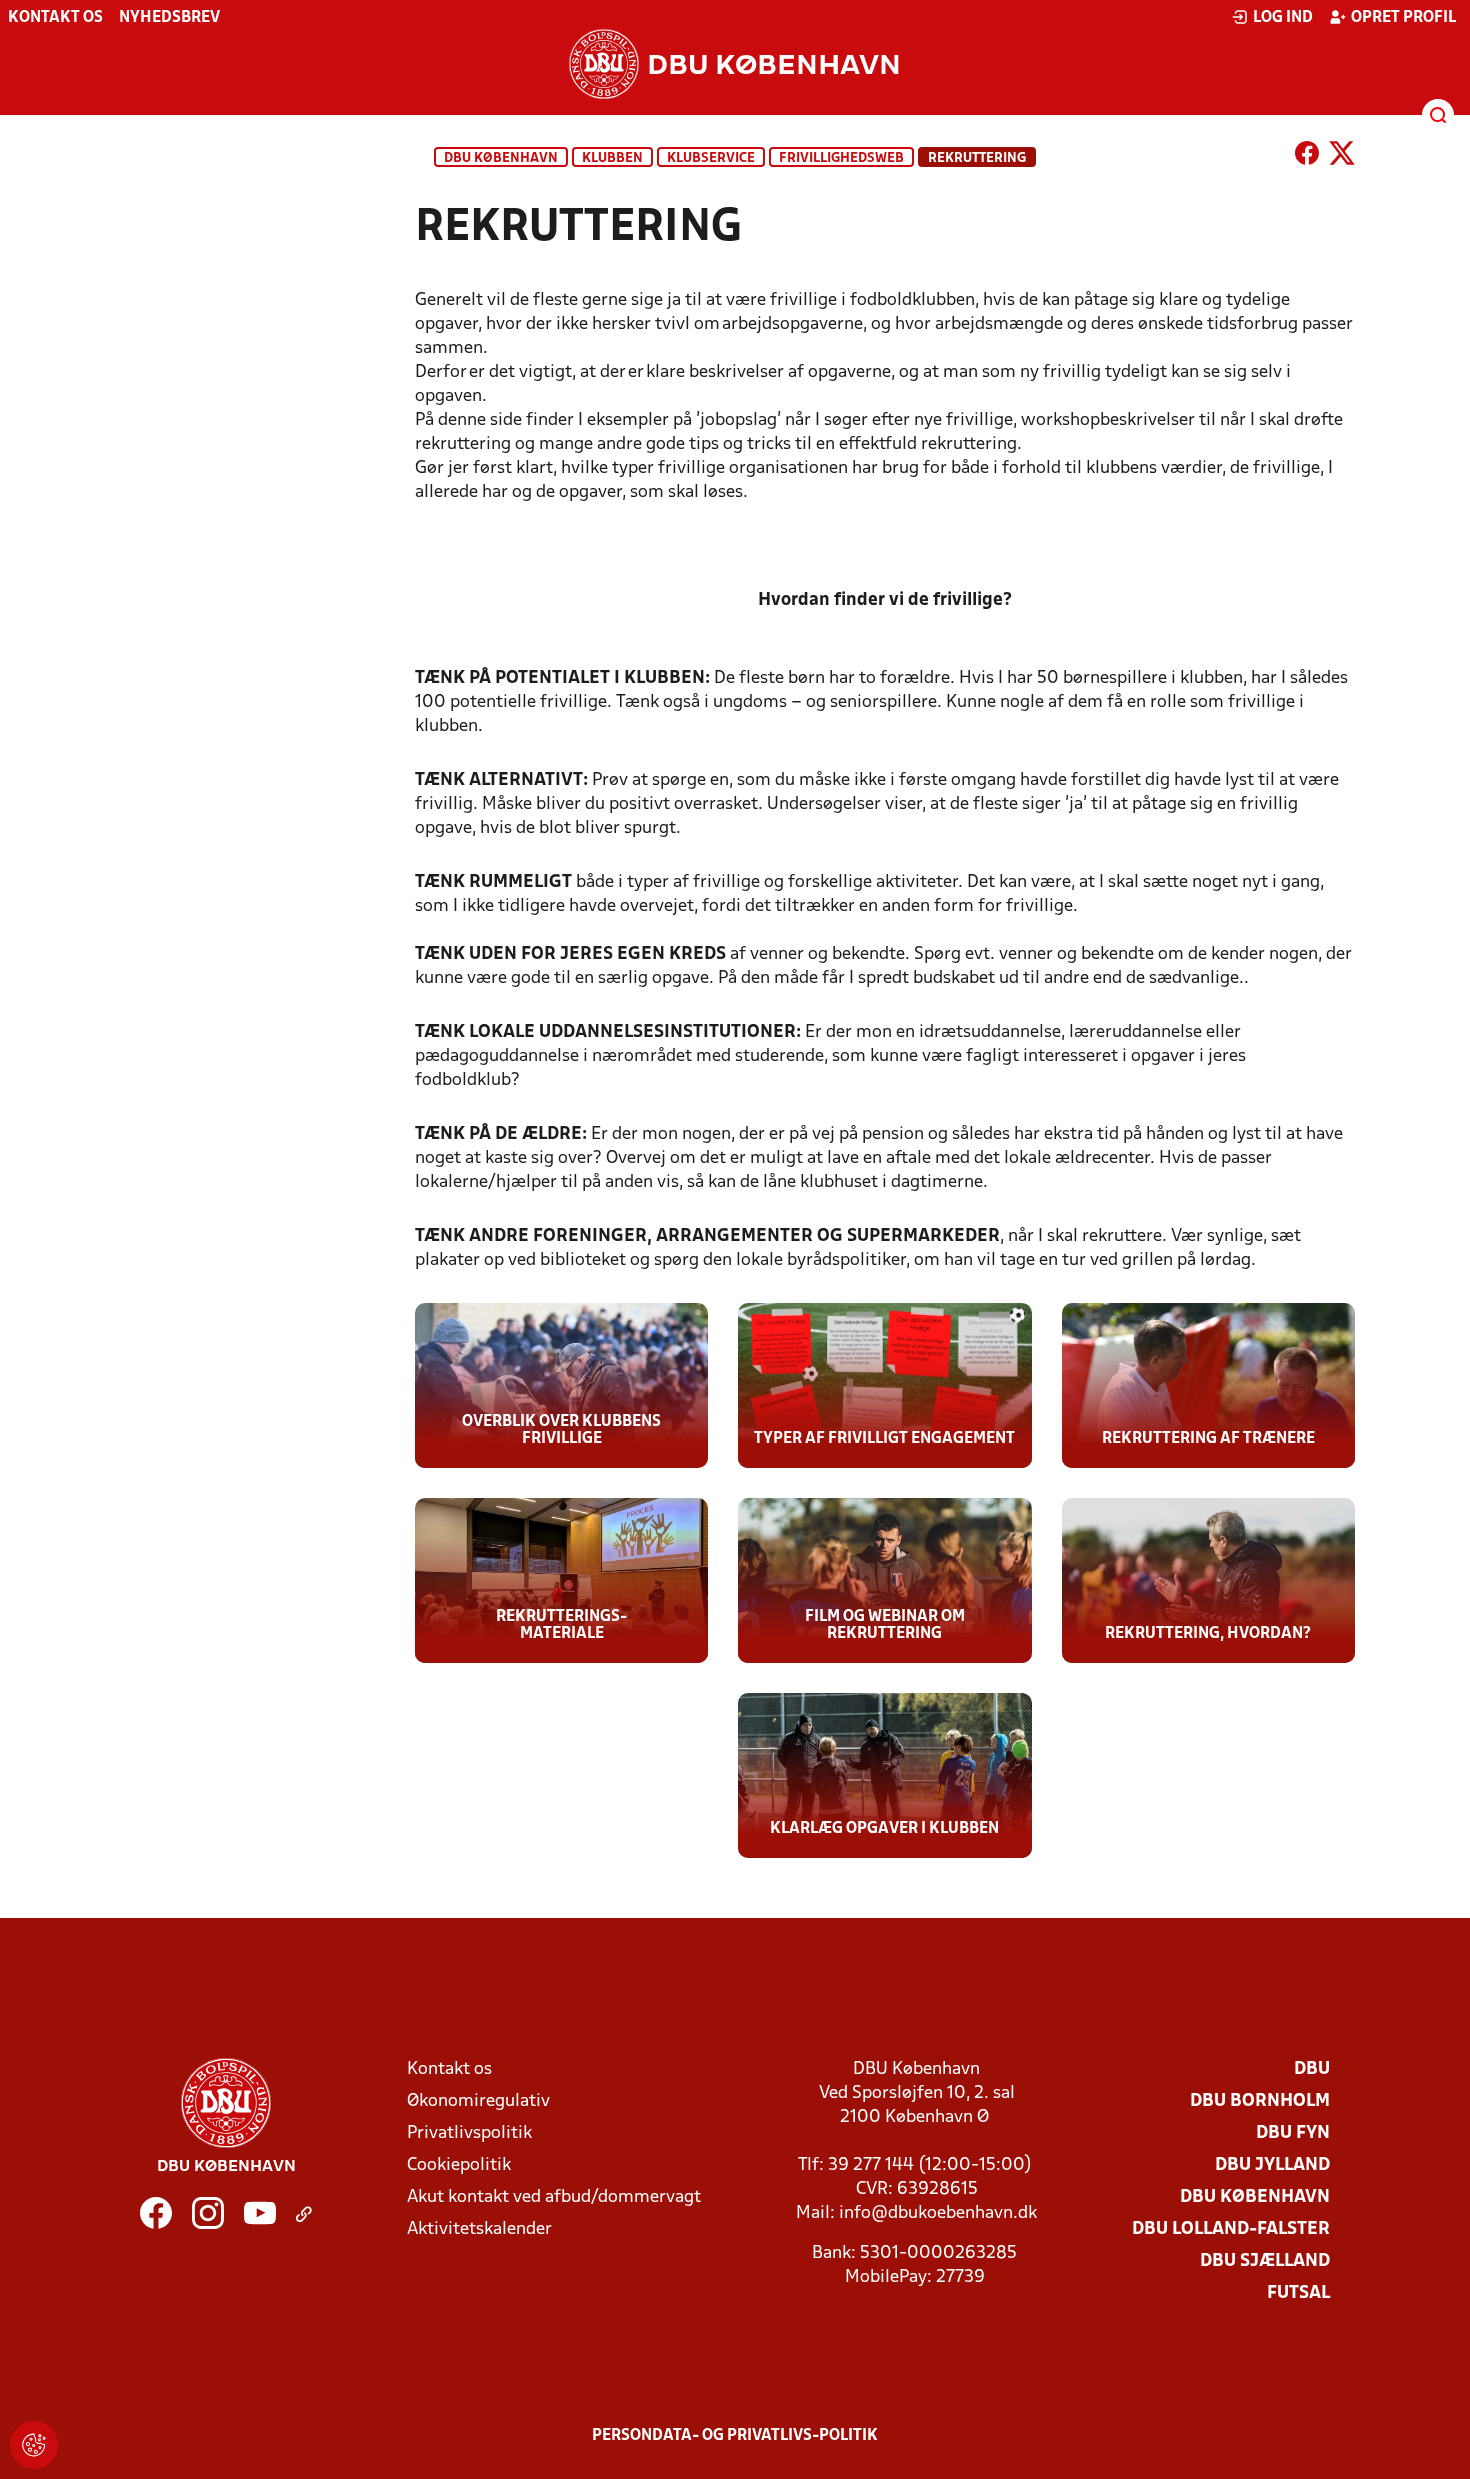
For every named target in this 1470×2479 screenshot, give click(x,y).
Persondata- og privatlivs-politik (735, 2436)
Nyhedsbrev (169, 18)
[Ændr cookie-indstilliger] (34, 2445)
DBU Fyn (1293, 2133)
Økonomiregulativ (478, 2101)
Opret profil (1403, 18)
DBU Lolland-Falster (1231, 2229)
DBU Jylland (1272, 2165)
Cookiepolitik (459, 2165)
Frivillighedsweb (841, 158)
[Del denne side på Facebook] (1307, 157)
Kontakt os (55, 18)
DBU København (501, 158)
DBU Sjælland (1265, 2261)
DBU (1312, 2069)
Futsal (1298, 2293)
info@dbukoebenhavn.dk (938, 2213)
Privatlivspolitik (469, 2133)
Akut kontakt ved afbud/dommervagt (554, 2197)
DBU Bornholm (1260, 2101)
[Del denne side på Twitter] (1342, 157)
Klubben (612, 158)
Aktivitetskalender (479, 2229)
